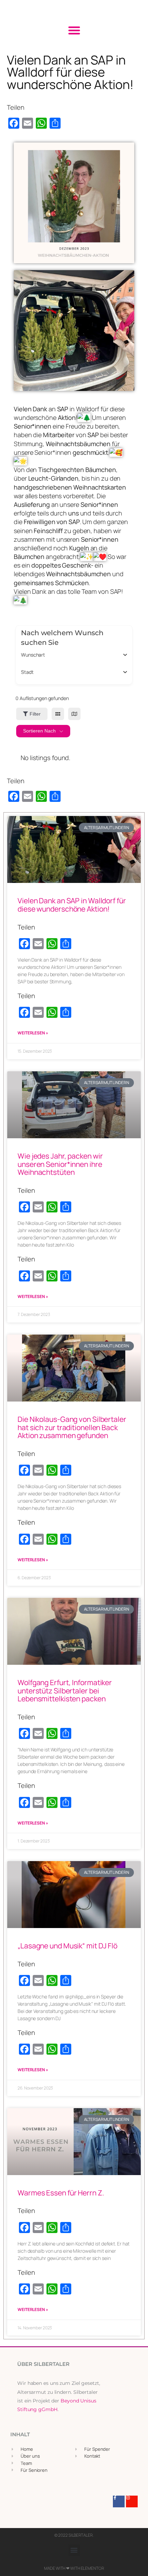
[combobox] (71, 655)
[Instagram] (132, 2501)
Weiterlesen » (33, 1033)
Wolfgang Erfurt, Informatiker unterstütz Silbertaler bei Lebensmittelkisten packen (65, 1690)
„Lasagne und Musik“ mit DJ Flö (67, 1946)
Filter (35, 714)
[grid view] (58, 714)
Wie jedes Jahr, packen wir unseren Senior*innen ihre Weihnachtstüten (60, 1164)
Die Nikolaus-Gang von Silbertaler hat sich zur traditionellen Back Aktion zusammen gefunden (72, 1427)
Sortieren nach (39, 731)
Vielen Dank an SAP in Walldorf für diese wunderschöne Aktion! (72, 905)
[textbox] (33, 655)
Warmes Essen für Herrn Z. (61, 2193)
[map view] (74, 714)
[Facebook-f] (119, 2501)
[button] (74, 30)
